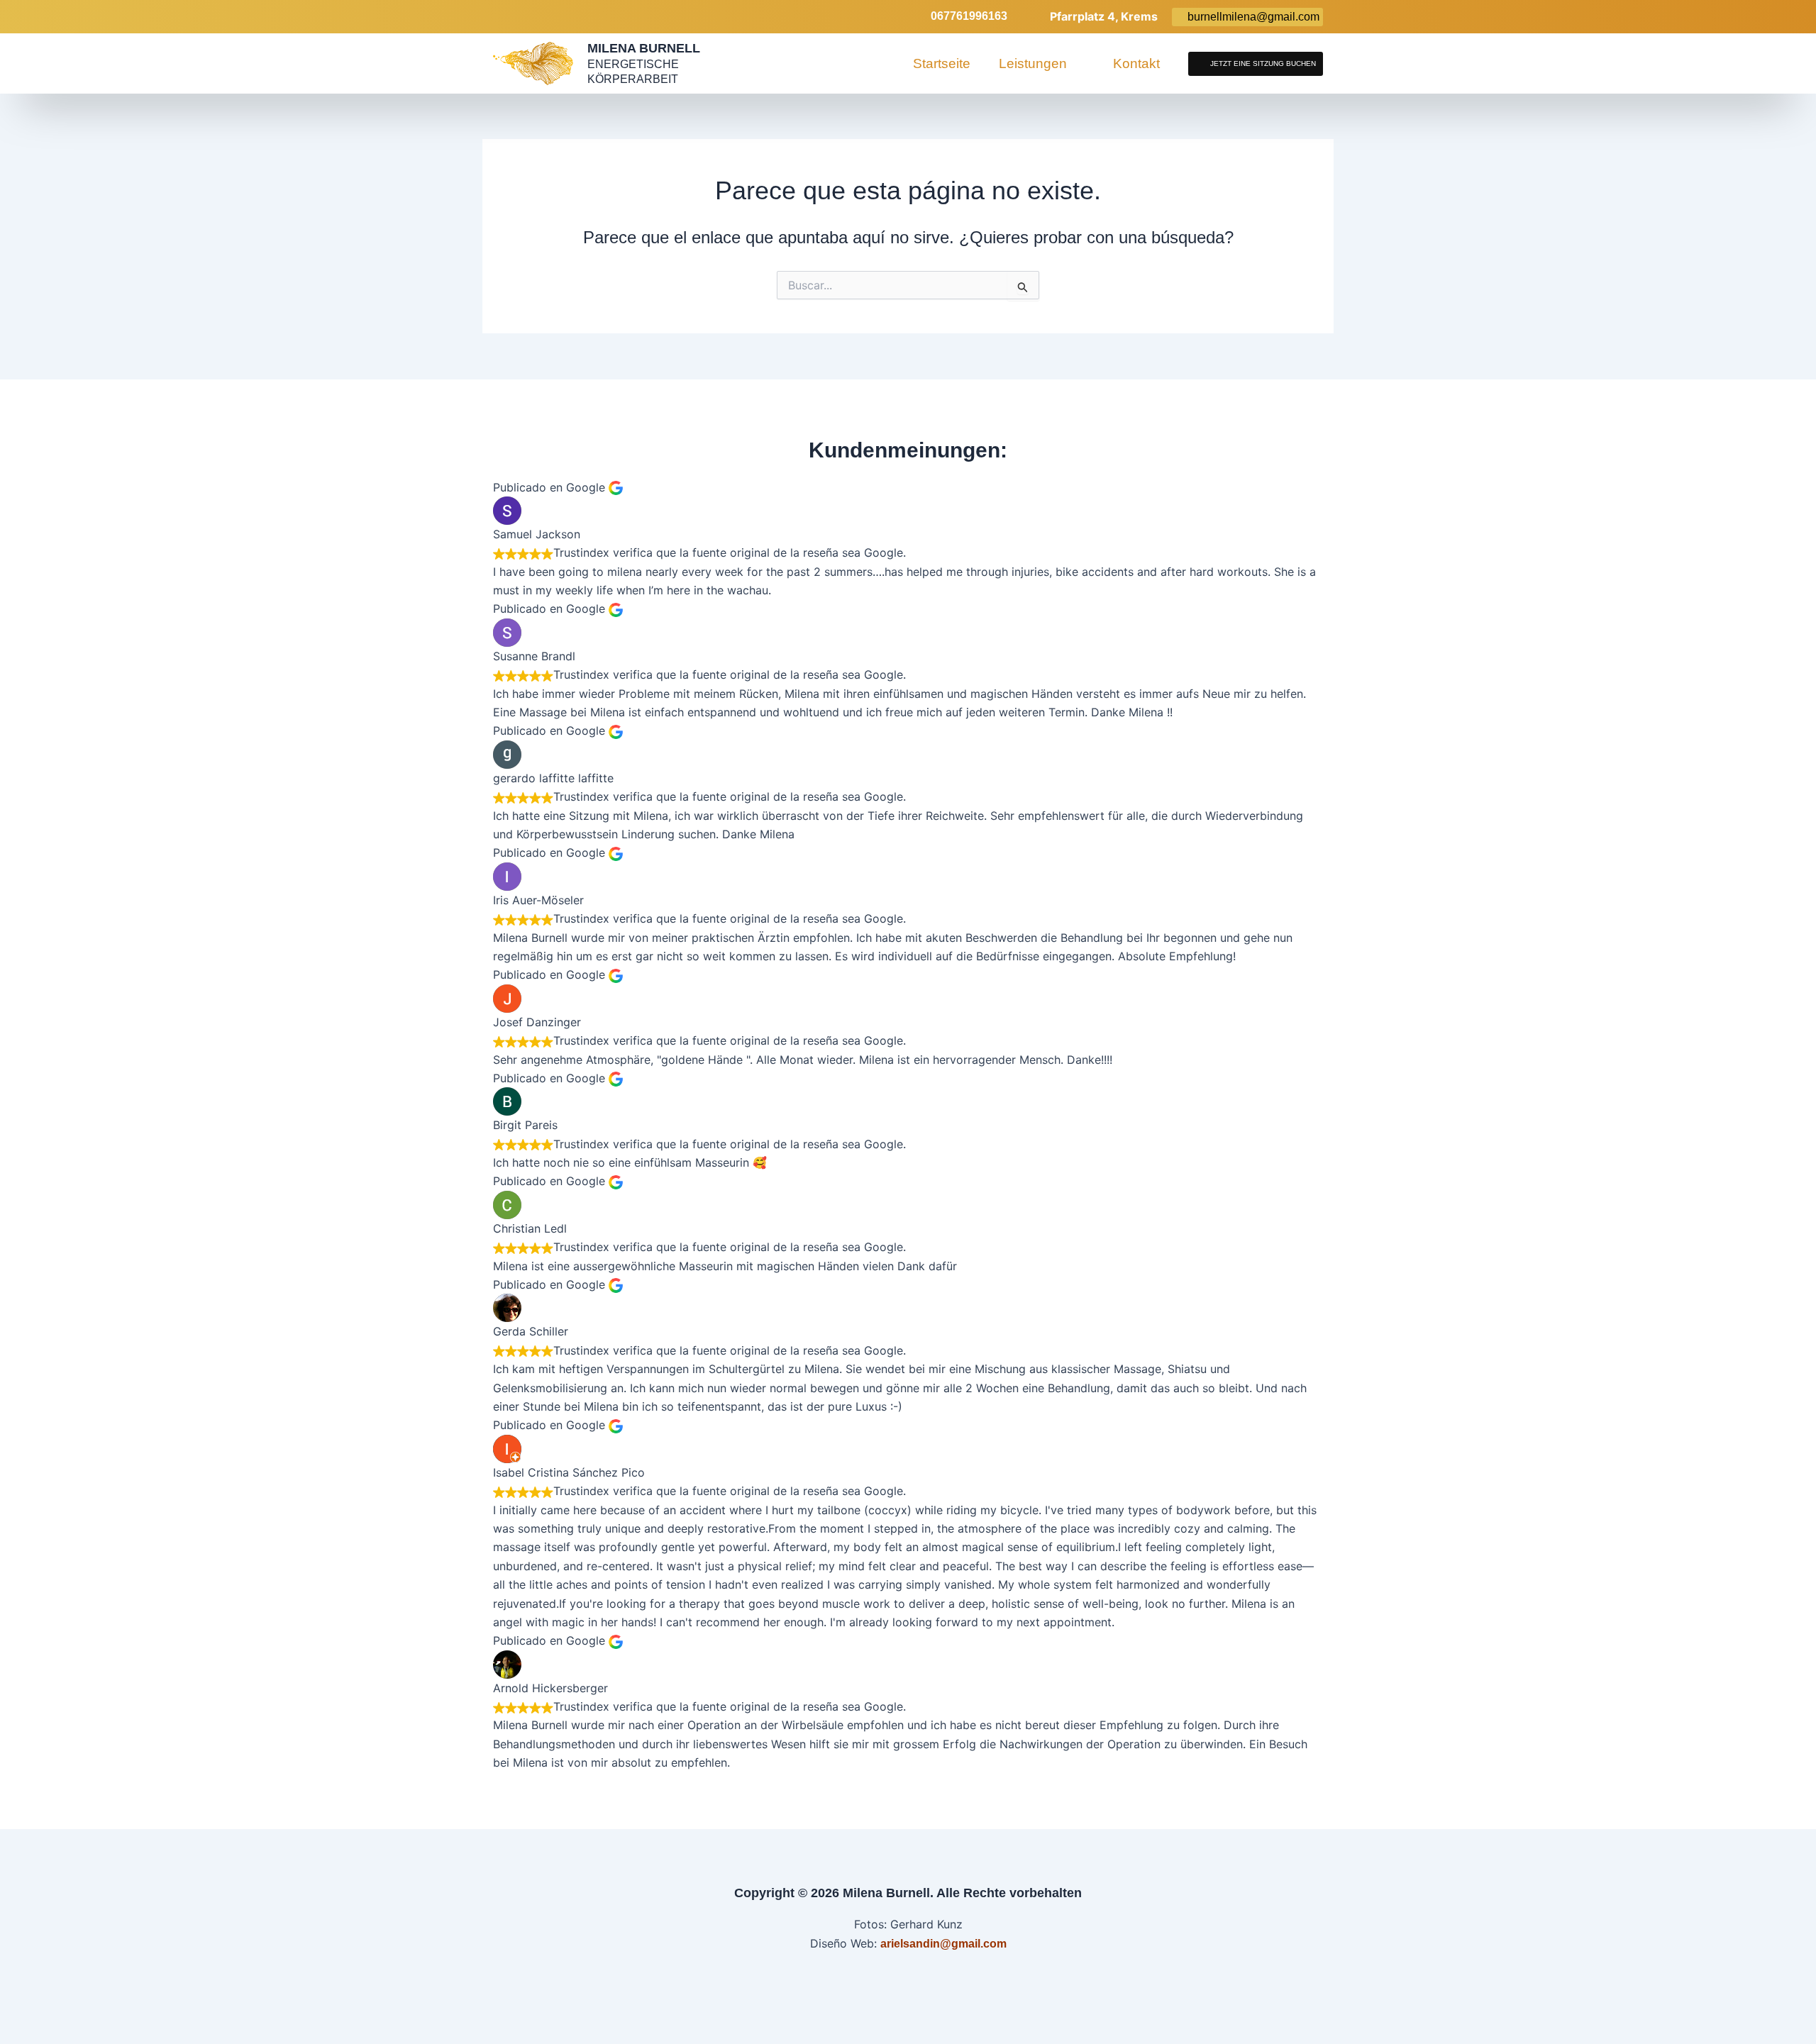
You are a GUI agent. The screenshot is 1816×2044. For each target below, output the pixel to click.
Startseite (942, 63)
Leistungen (1033, 63)
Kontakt (1136, 63)
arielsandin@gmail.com (943, 1944)
